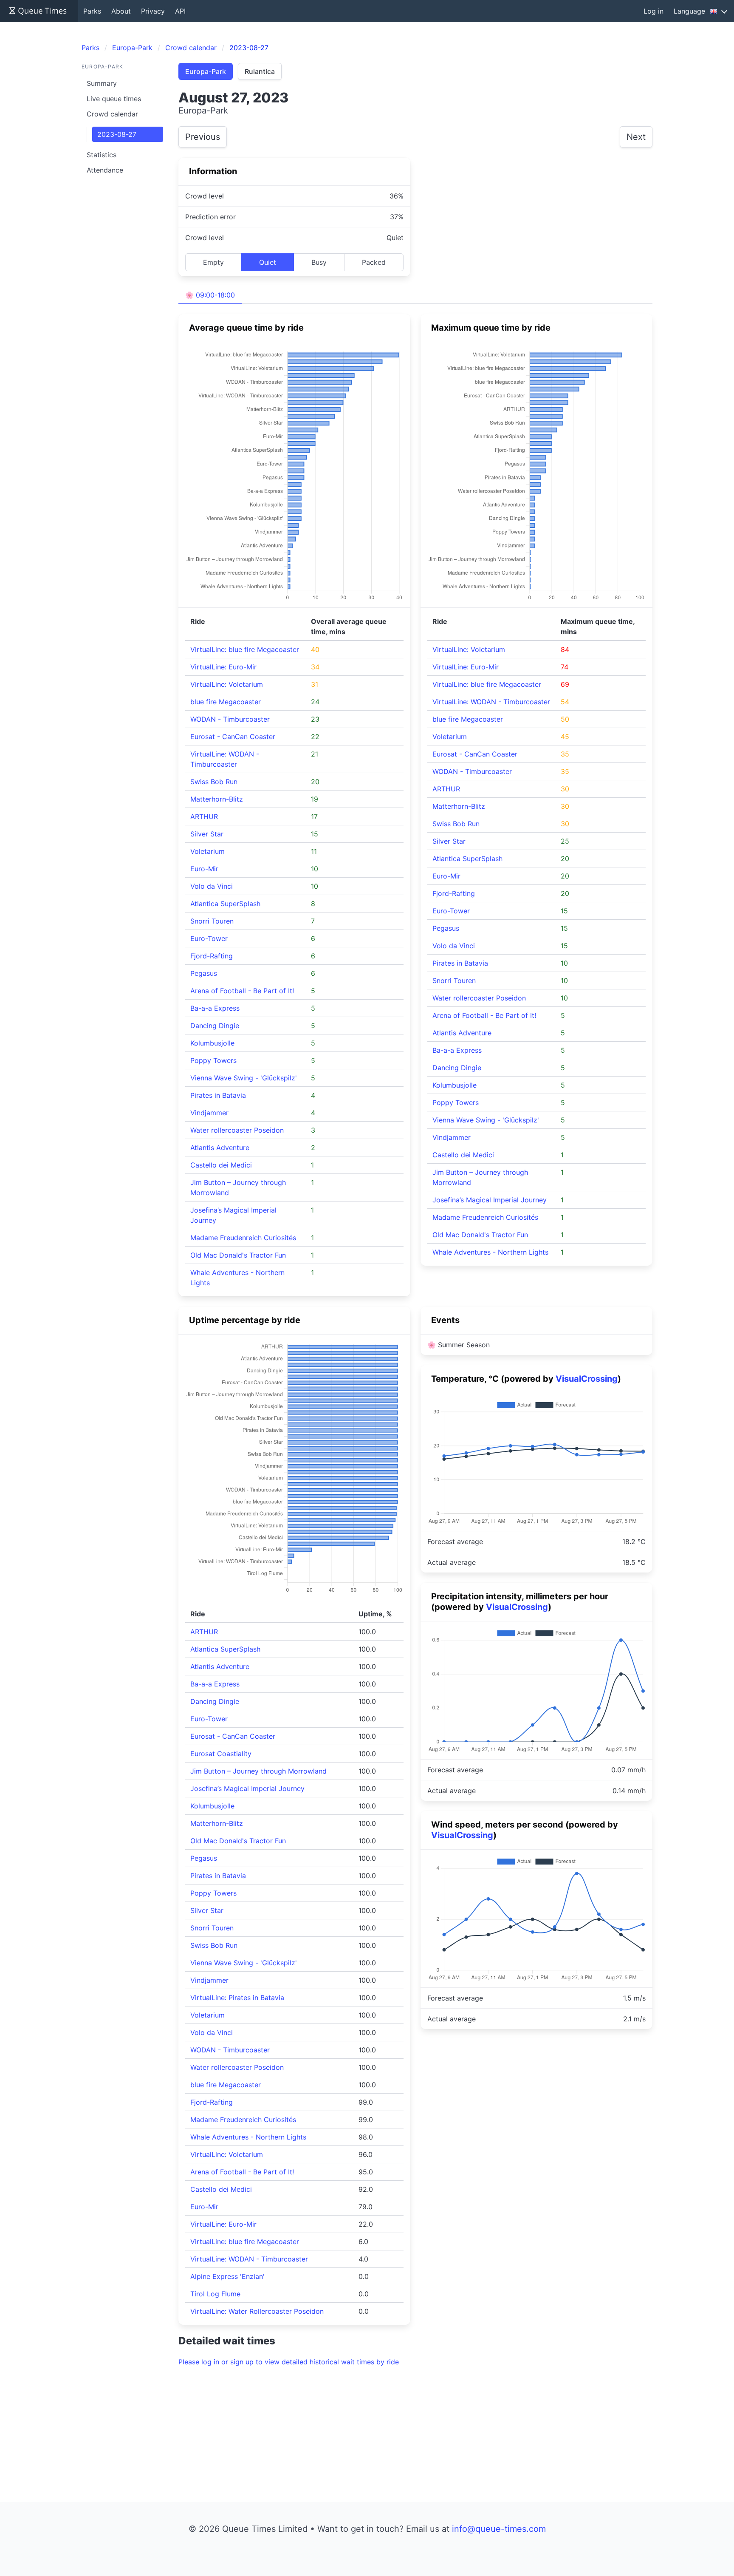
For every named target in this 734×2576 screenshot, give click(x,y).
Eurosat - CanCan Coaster (233, 737)
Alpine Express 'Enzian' (227, 2276)
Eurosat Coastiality (221, 1754)
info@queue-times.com (499, 2529)
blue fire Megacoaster (226, 702)
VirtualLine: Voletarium (227, 684)
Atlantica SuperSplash (225, 904)
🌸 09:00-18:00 (210, 295)
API (180, 11)
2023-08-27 (117, 134)
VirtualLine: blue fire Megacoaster (245, 649)
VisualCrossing (587, 1379)
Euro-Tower (209, 938)
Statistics (102, 155)
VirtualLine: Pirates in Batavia (237, 1998)
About (121, 11)
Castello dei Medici (221, 1165)
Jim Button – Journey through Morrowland (258, 1771)
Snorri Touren (212, 921)
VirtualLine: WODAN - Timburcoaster (491, 702)
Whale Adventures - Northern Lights (490, 1252)
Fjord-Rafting (212, 956)
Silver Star (207, 834)
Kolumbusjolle (212, 1043)
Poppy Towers (213, 1060)
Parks (92, 11)
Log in (654, 11)
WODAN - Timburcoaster (230, 719)
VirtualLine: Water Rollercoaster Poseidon (257, 2311)
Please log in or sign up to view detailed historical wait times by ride (289, 2362)
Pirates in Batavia (218, 1095)
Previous (203, 137)
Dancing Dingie (215, 1026)
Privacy (153, 11)
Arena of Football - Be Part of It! (242, 991)
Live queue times (114, 99)
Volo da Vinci (212, 886)
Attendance (105, 170)
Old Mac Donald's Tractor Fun (238, 1255)
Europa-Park (206, 71)
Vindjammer (209, 1113)
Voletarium (207, 851)
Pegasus (204, 973)
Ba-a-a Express (215, 1008)
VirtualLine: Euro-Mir (223, 667)
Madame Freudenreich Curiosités (243, 1238)
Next (636, 137)
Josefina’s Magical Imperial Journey (490, 1200)
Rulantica (260, 71)
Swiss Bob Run (214, 782)
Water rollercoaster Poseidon (237, 1130)
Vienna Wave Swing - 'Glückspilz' (244, 1078)
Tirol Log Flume (215, 2294)
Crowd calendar (112, 114)
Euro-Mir (204, 869)
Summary (102, 83)
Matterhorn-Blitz (217, 799)
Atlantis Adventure (220, 1148)
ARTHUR (204, 816)
